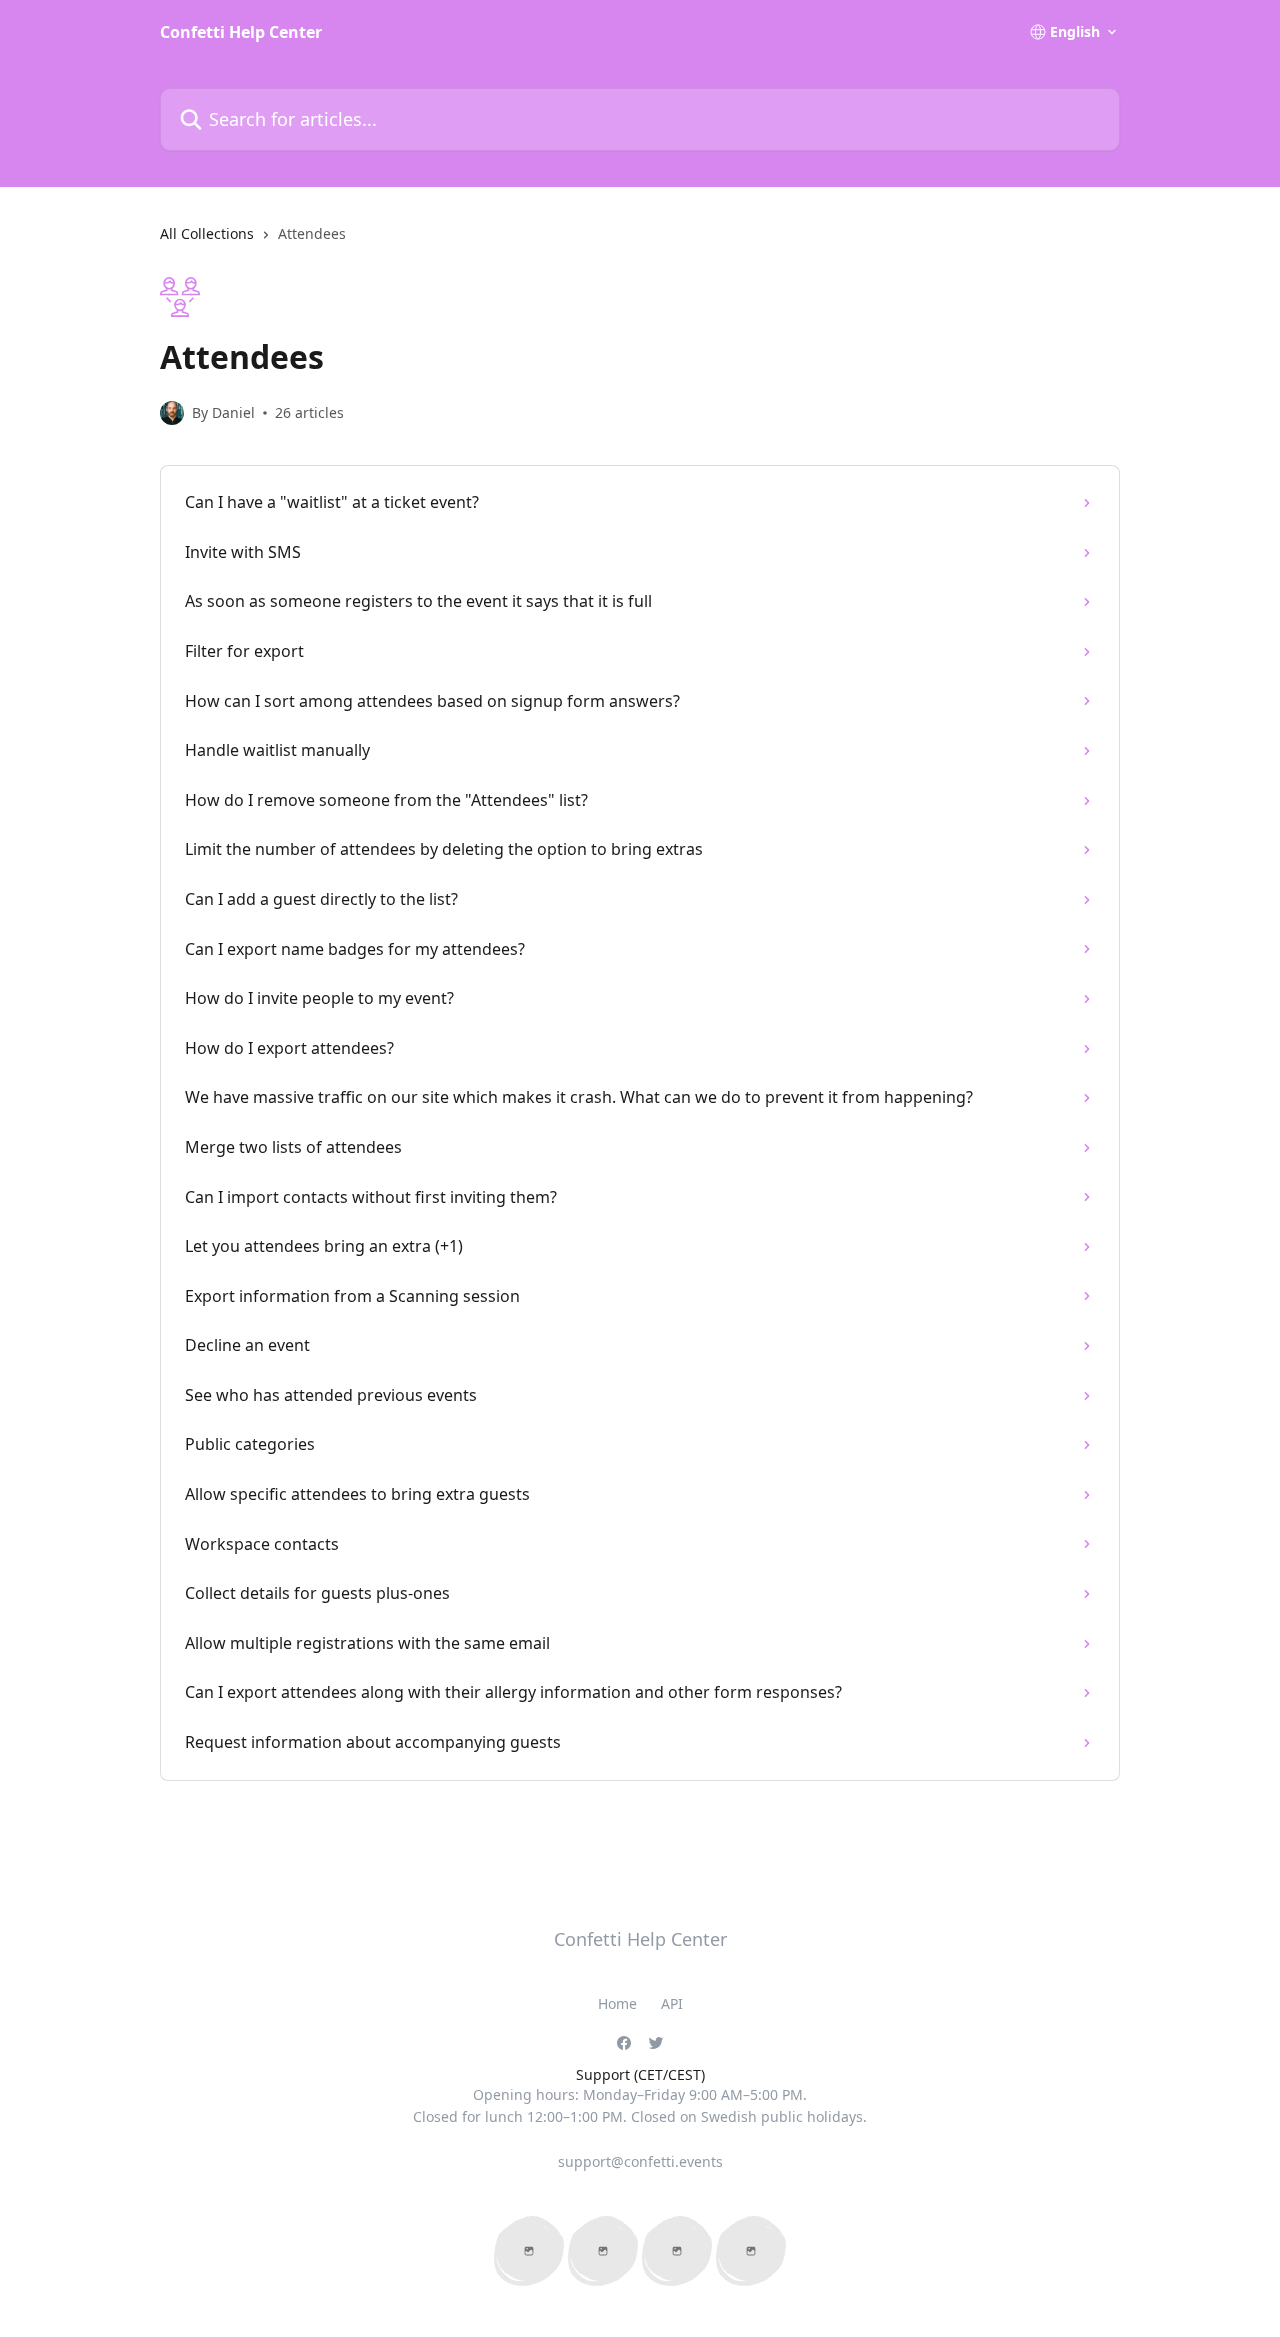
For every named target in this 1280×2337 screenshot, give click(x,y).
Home (617, 2003)
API (672, 2003)
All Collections (207, 233)
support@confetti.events (640, 2161)
